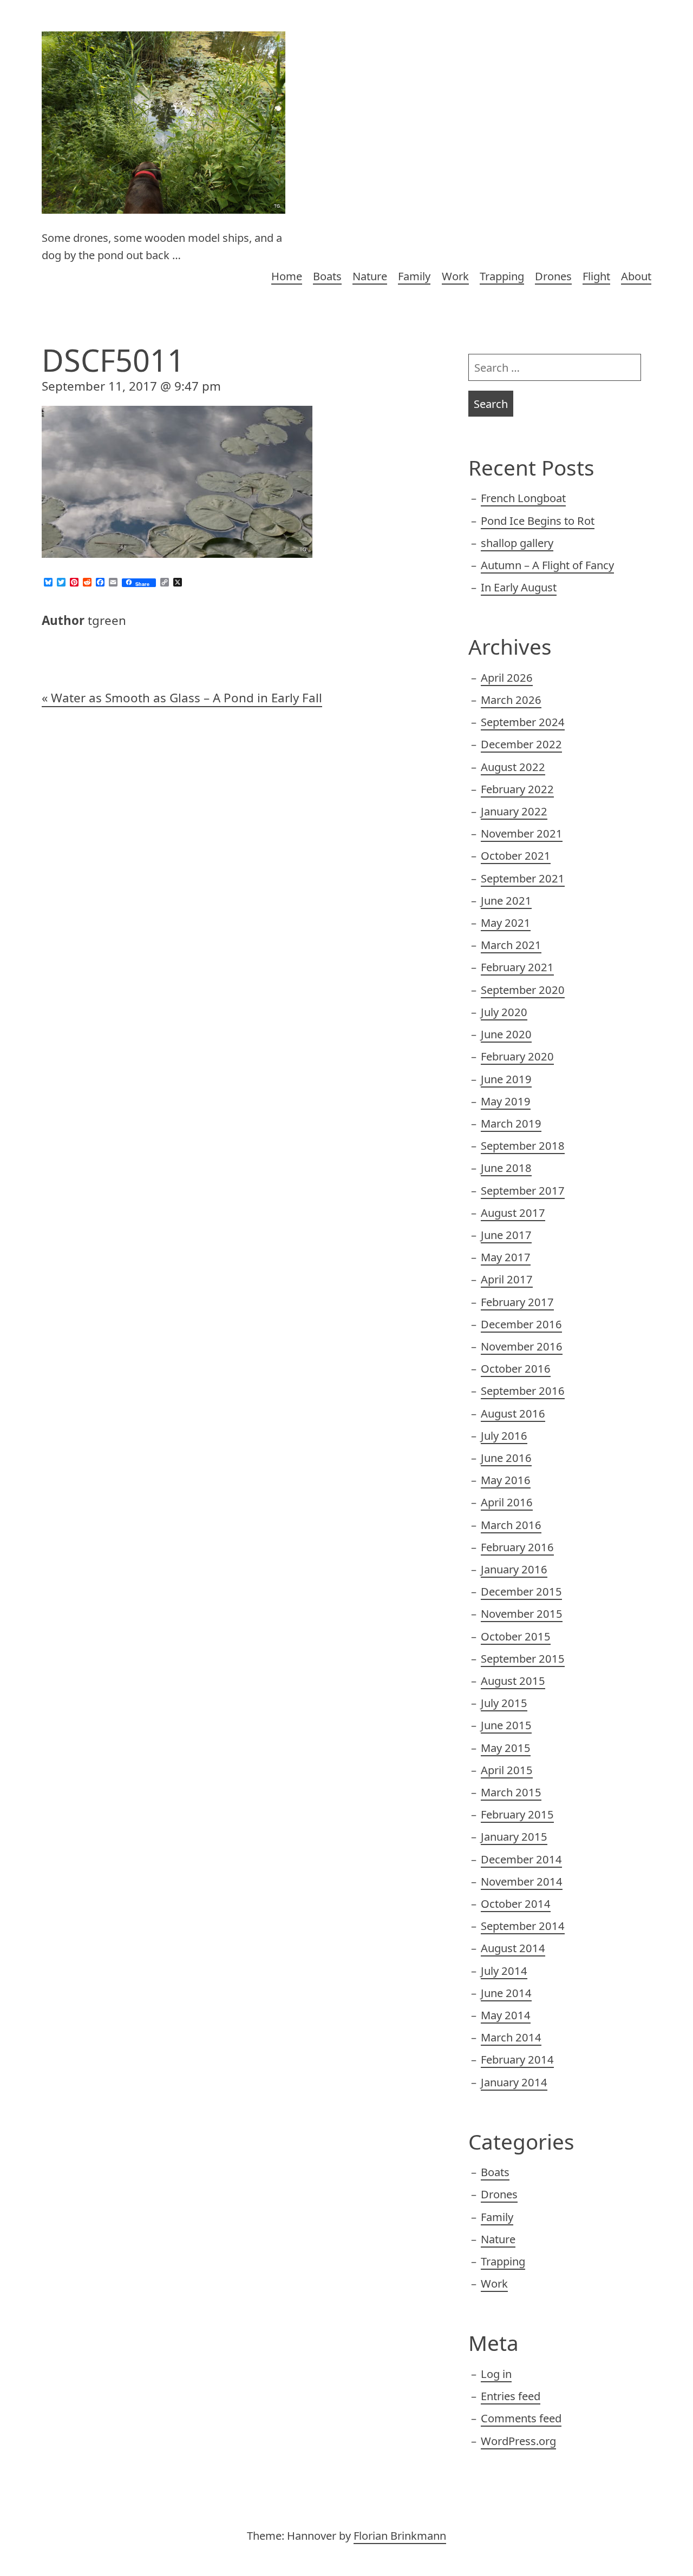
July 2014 (504, 1971)
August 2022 (513, 767)
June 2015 (506, 1725)
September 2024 (523, 722)
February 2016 (517, 1547)
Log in (496, 2374)
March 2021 (511, 945)
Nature (370, 276)
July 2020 (504, 1012)
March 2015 (511, 1792)
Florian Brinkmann (400, 2535)
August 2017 (513, 1213)
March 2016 (511, 1525)
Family (414, 276)
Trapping (502, 276)
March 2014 (511, 2037)
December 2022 (521, 744)
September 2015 (523, 1658)
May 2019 (506, 1101)
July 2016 (504, 1435)
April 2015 (507, 1770)
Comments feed (521, 2418)
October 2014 (516, 1903)
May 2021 (506, 923)
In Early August (519, 587)
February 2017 (517, 1302)
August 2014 (513, 1948)
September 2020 (523, 990)
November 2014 (522, 1881)
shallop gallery (517, 543)
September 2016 (523, 1391)
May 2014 (506, 2015)
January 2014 (514, 2082)
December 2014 (521, 1859)
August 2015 (513, 1681)
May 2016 (506, 1480)
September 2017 (523, 1190)
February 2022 (517, 789)
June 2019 (506, 1079)
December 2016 (521, 1324)
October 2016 (516, 1368)
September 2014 (523, 1926)
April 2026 (507, 677)
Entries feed (511, 2396)
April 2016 (507, 1502)
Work (455, 276)
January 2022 (514, 811)
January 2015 (514, 1836)
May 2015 (506, 1748)
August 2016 (513, 1413)
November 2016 (522, 1346)
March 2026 (511, 700)
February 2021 (517, 967)
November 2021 (522, 833)
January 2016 (514, 1569)
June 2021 (506, 900)
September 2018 (523, 1145)
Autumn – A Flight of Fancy (547, 565)
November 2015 (522, 1613)
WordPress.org (518, 2441)
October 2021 (516, 855)
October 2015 (516, 1636)
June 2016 (506, 1458)
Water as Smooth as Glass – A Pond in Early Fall (187, 698)
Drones (553, 276)
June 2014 (506, 1993)
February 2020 (517, 1056)
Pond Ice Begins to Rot (538, 521)
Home (287, 276)
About (636, 276)
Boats (327, 276)
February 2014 (517, 2059)
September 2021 (523, 878)
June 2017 (506, 1235)
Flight (596, 276)
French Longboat (523, 498)
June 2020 (506, 1034)
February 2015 (517, 1814)
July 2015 (504, 1703)
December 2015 (521, 1591)
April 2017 (507, 1279)
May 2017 (506, 1257)
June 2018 (506, 1168)
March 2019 (511, 1123)
